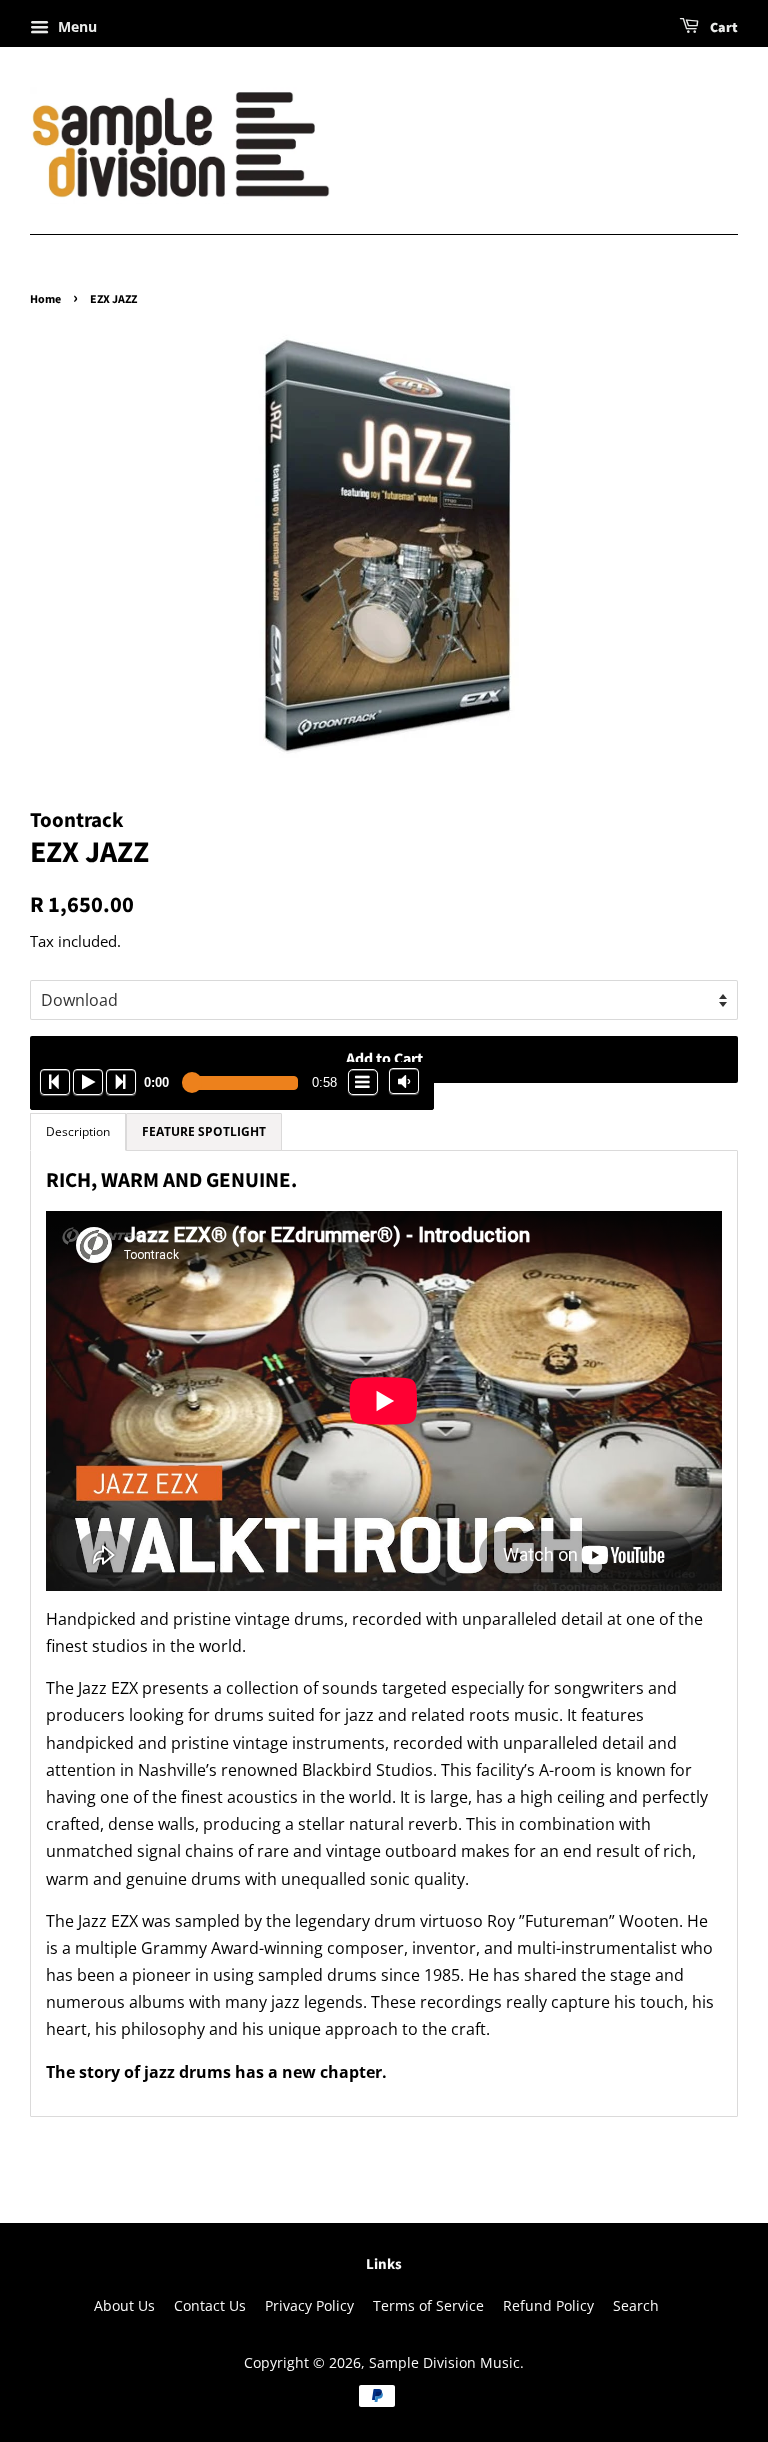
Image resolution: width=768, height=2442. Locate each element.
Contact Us (210, 2305)
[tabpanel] (384, 1633)
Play (88, 1082)
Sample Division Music (444, 2362)
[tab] (204, 1132)
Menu (75, 26)
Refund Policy (548, 2305)
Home (45, 299)
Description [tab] (78, 1131)
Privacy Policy (309, 2305)
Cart (722, 28)
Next (121, 1082)
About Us (124, 2305)
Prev (55, 1082)
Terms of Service (428, 2305)
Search (636, 2305)
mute (404, 1081)
